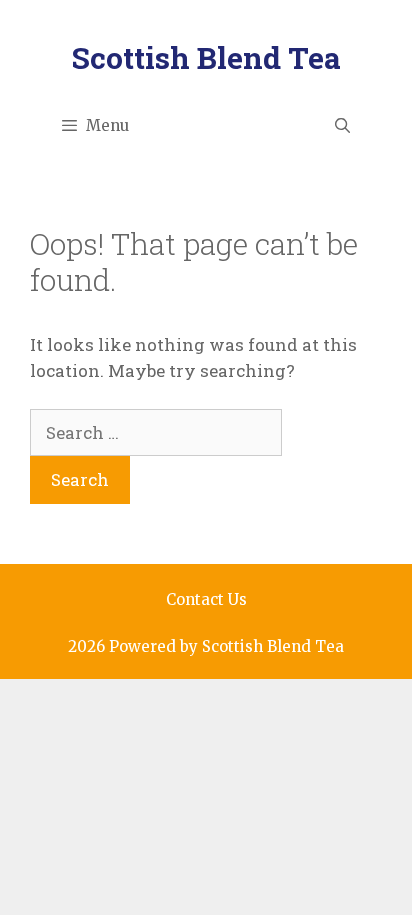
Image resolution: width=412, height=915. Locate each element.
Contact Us (206, 599)
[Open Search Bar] (342, 126)
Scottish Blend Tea (206, 57)
